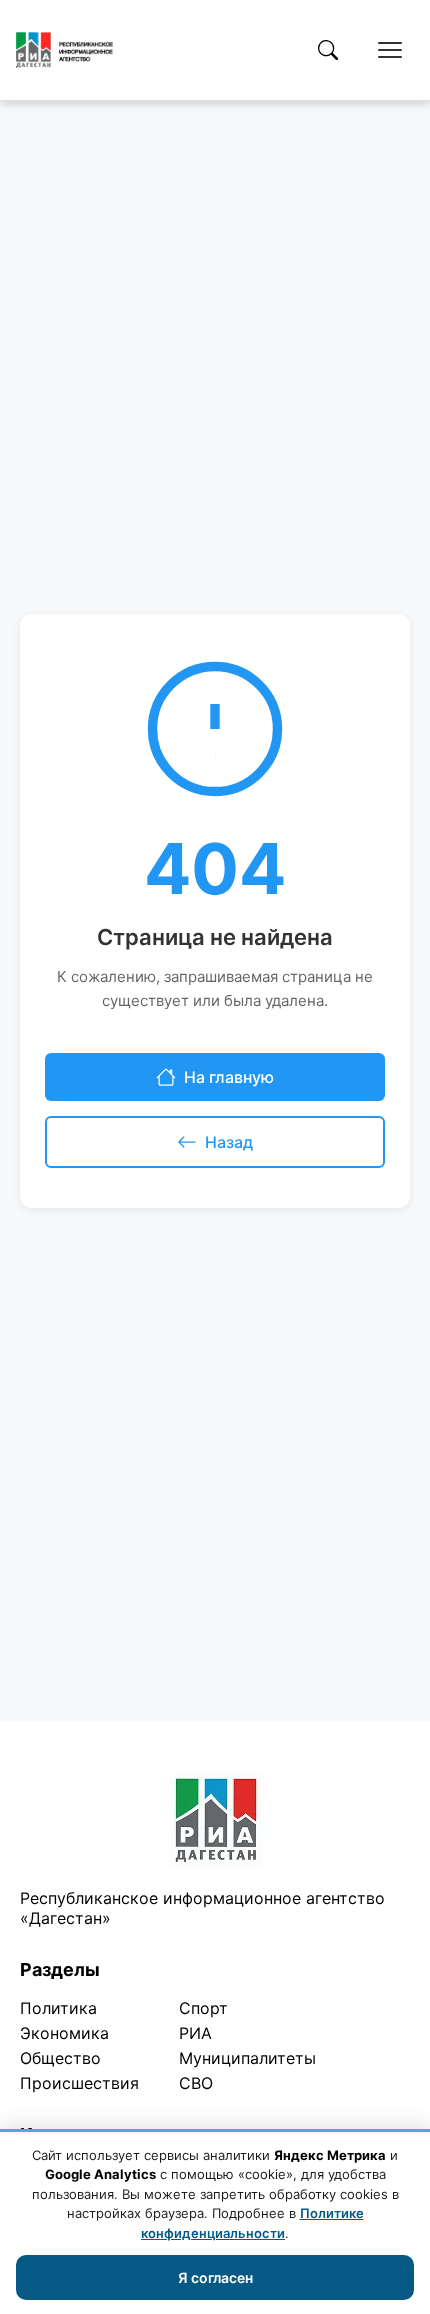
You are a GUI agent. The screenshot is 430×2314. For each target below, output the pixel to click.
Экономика (64, 2033)
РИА (195, 2033)
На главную (229, 1077)
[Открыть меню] (390, 50)
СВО (196, 2083)
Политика (58, 2008)
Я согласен (215, 2277)
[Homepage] (64, 50)
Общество (60, 2058)
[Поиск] (328, 50)
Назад (229, 1142)
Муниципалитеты (247, 2058)
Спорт (203, 2008)
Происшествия (79, 2083)
